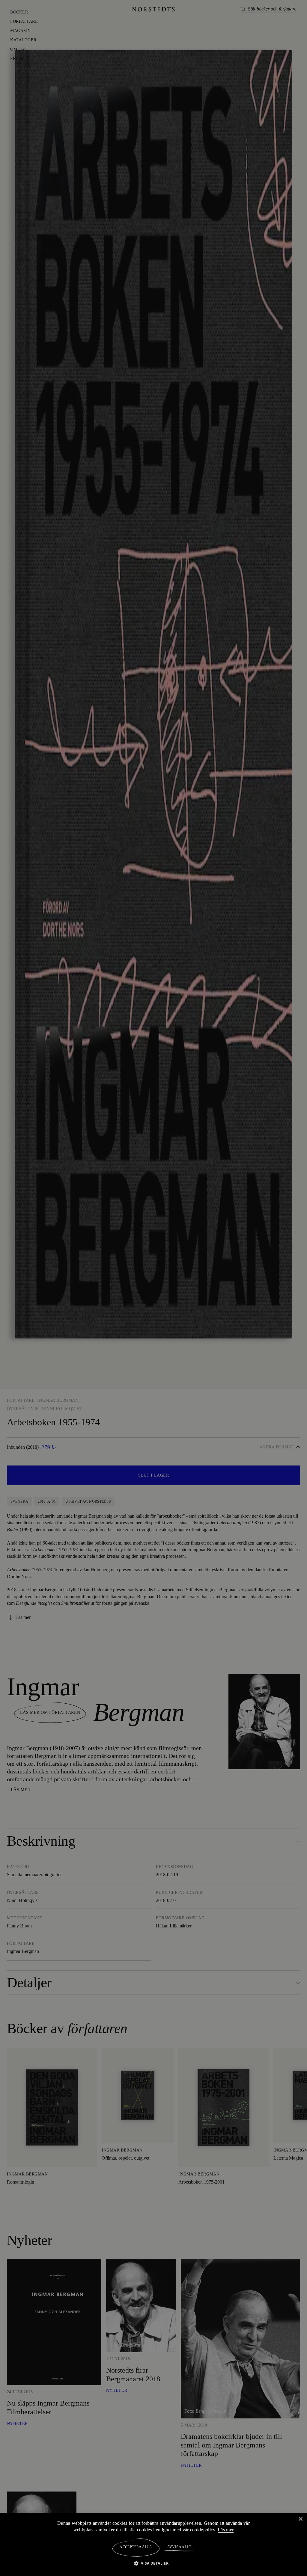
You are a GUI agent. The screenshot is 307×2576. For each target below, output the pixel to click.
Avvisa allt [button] (179, 2547)
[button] (154, 2563)
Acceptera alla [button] (136, 2547)
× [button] (300, 2519)
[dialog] (153, 1288)
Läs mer (227, 2530)
